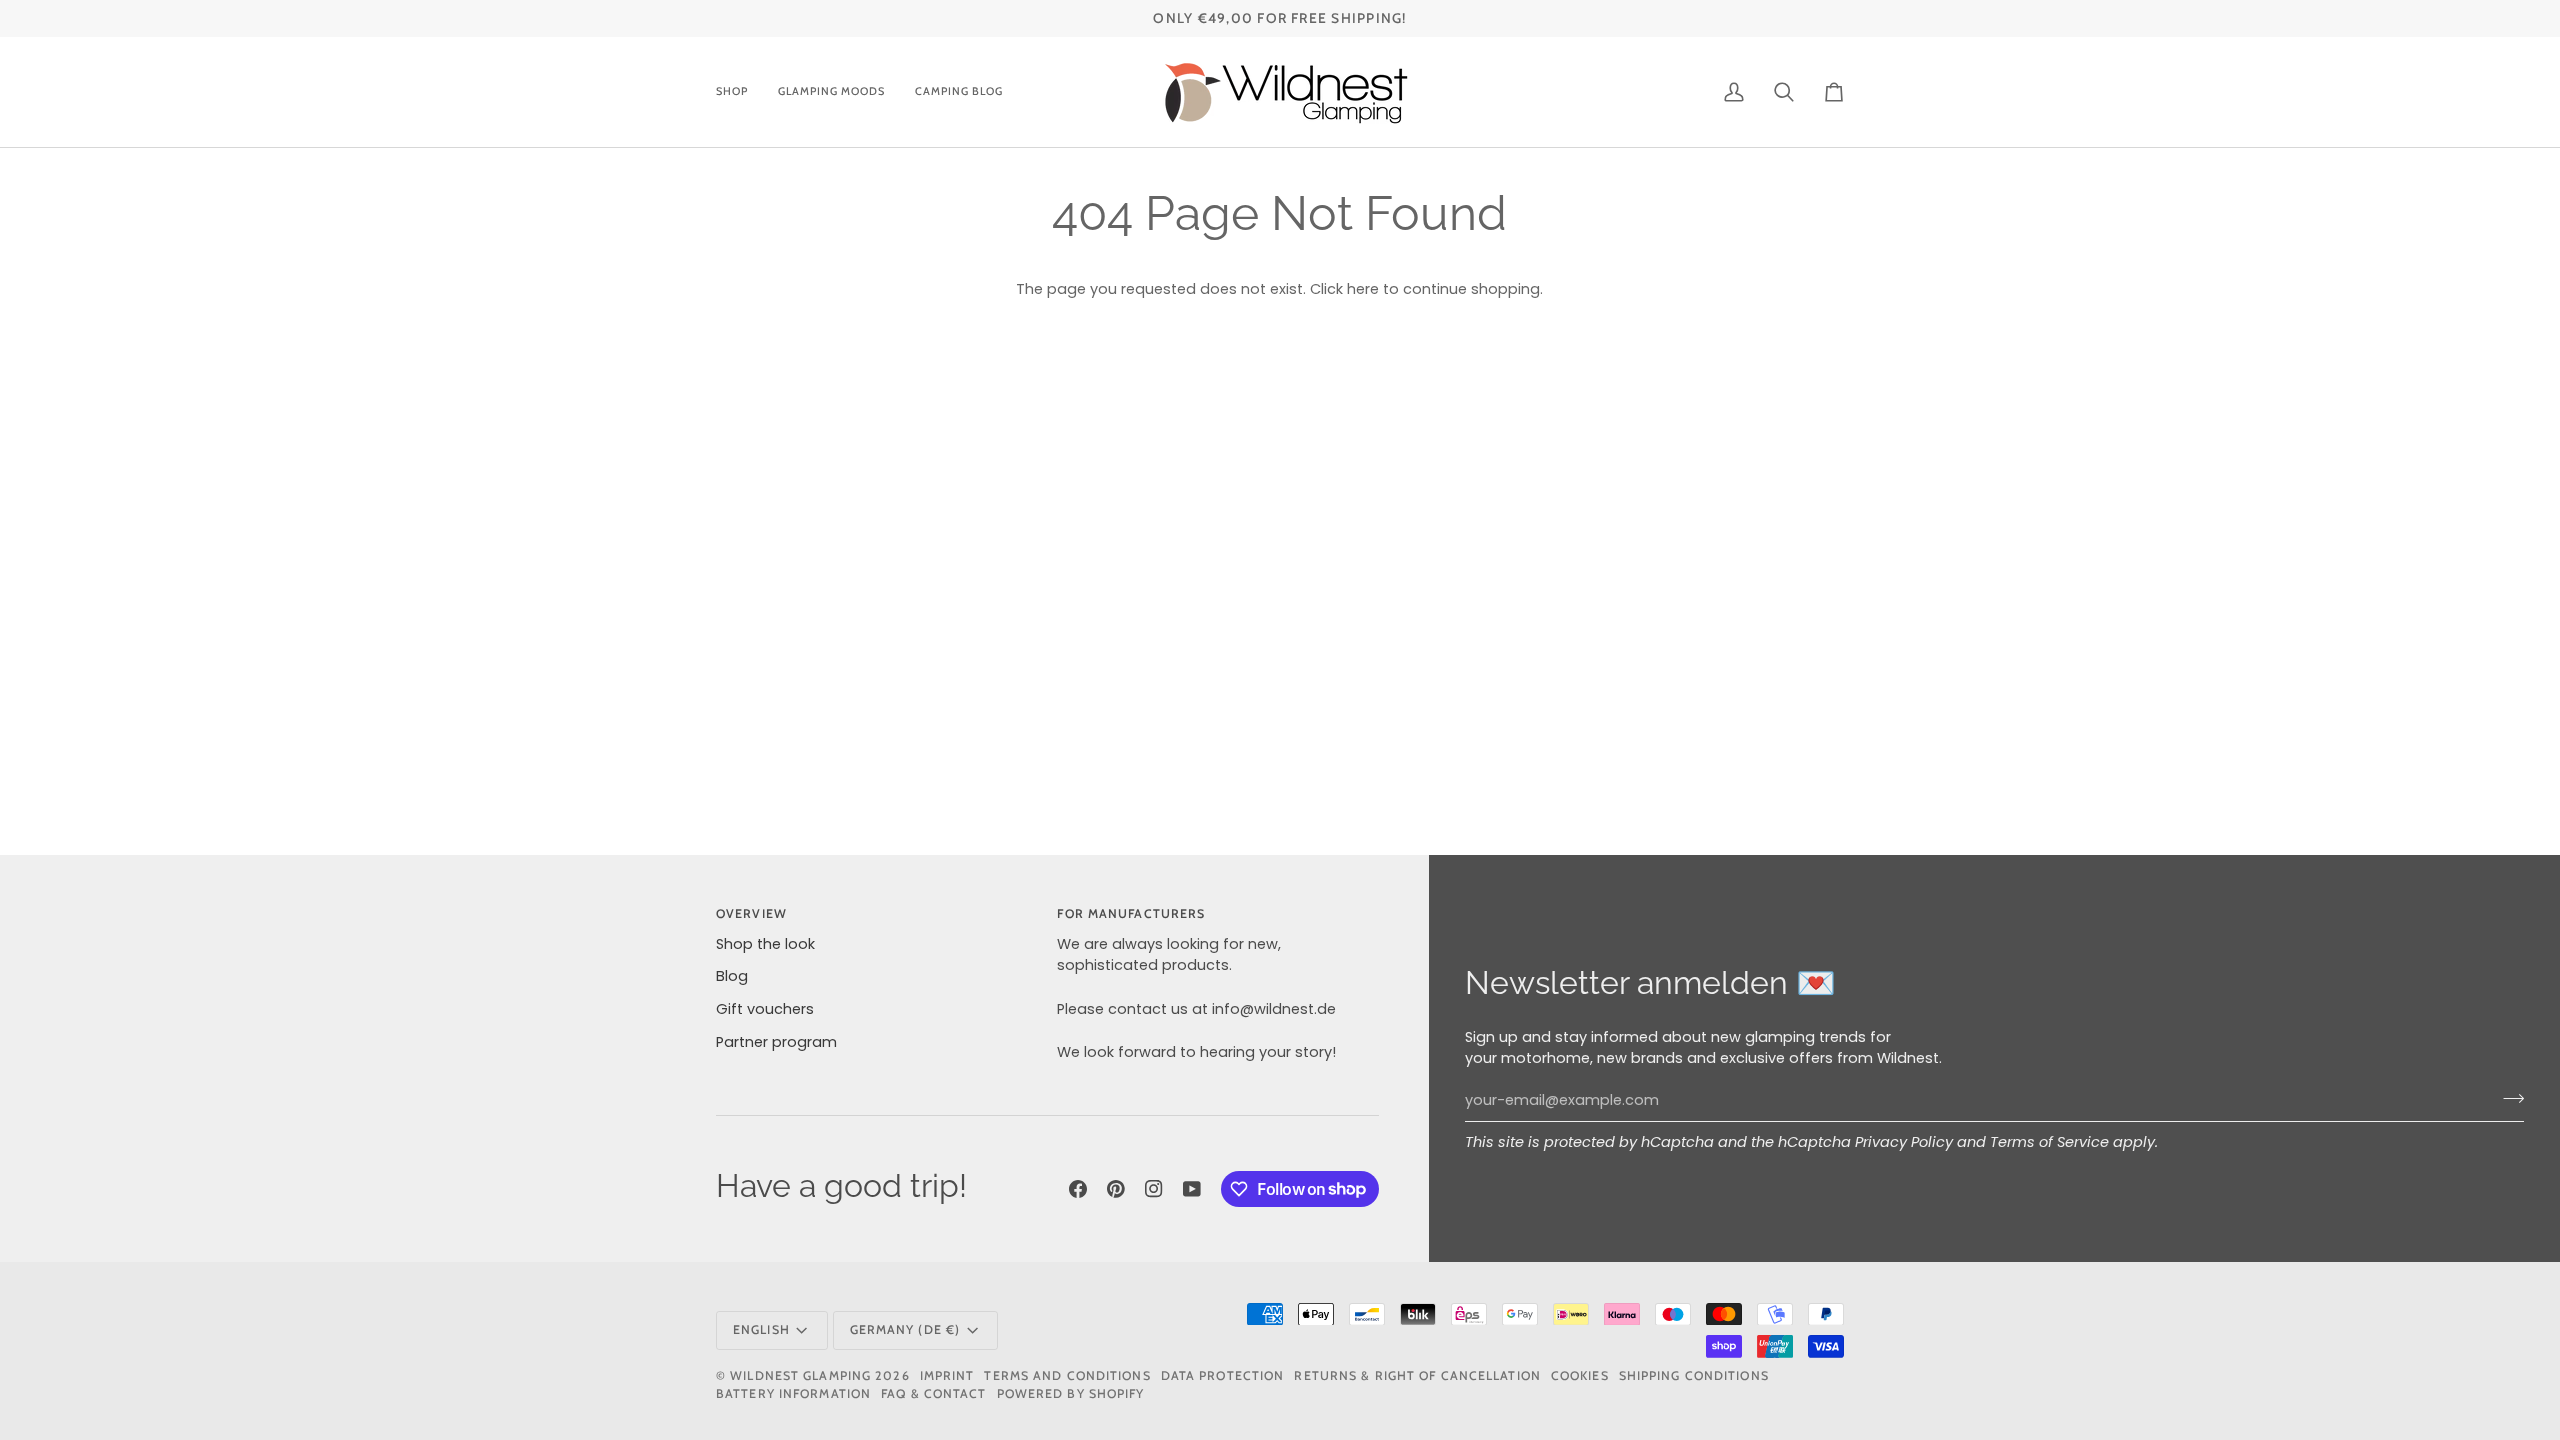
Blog (732, 976)
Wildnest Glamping (800, 1375)
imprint (947, 1375)
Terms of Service (2049, 1142)
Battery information (793, 1393)
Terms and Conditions (1067, 1375)
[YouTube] (1192, 1189)
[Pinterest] (1116, 1189)
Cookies (1580, 1375)
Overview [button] (751, 913)
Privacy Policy (1904, 1142)
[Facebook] (1078, 1189)
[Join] (2507, 1098)
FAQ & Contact (933, 1393)
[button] (739, 92)
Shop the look (765, 944)
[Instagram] (1154, 1189)
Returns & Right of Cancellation (1417, 1375)
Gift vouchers (765, 1009)
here (1363, 289)
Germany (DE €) (905, 1329)
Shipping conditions (1694, 1375)
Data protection (1223, 1375)
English (761, 1329)
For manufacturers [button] (1131, 913)
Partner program (776, 1042)
